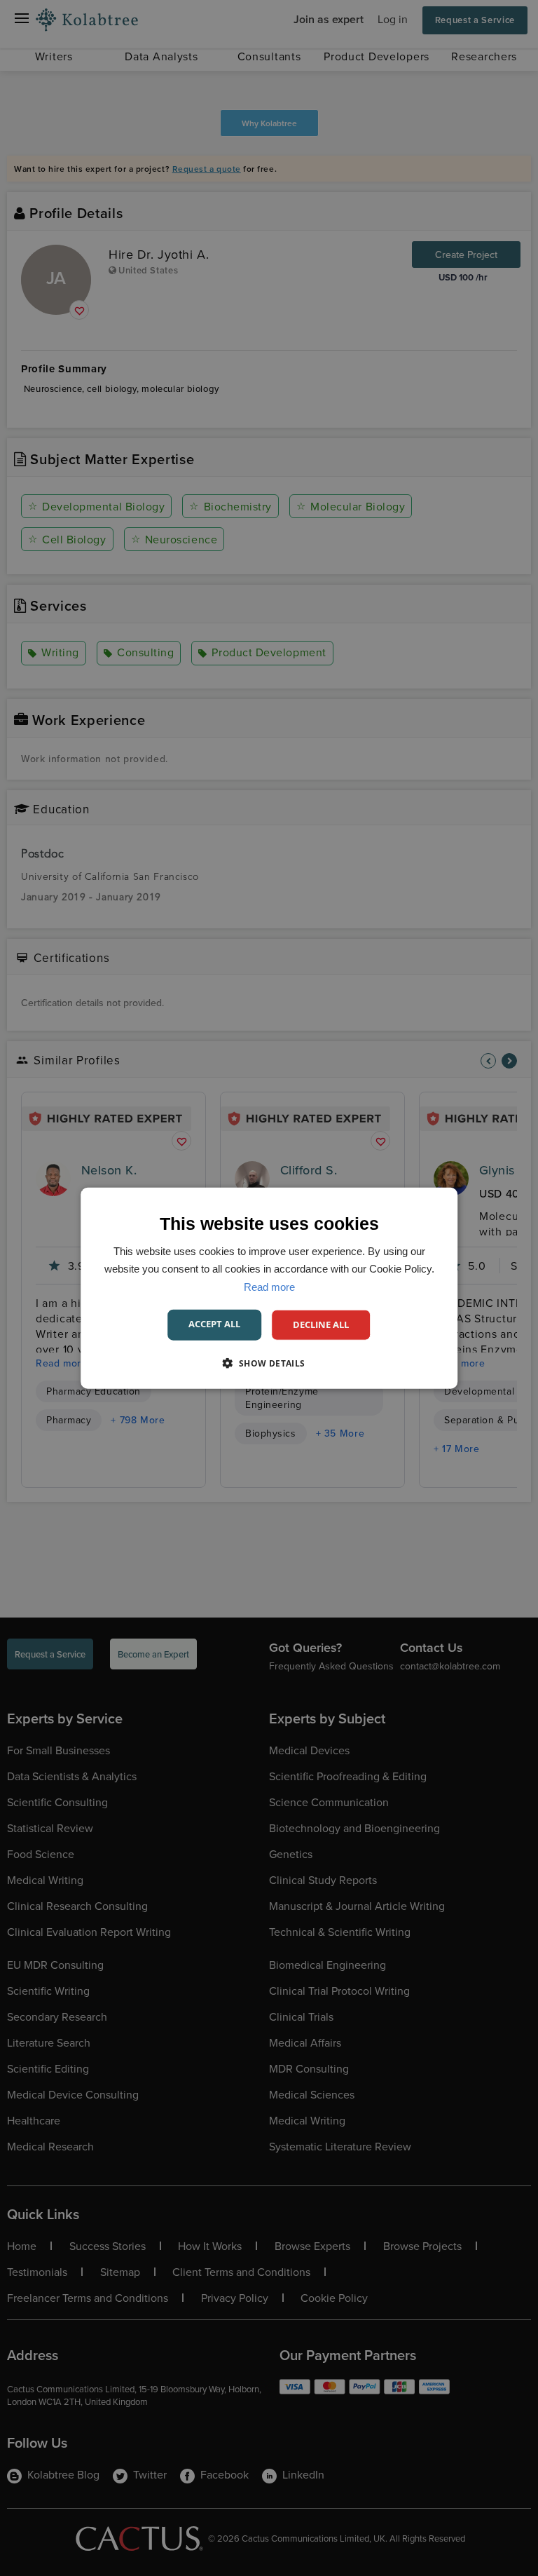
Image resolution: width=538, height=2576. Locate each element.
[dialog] (269, 1288)
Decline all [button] (321, 1324)
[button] (269, 1362)
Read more (269, 1286)
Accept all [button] (214, 1324)
